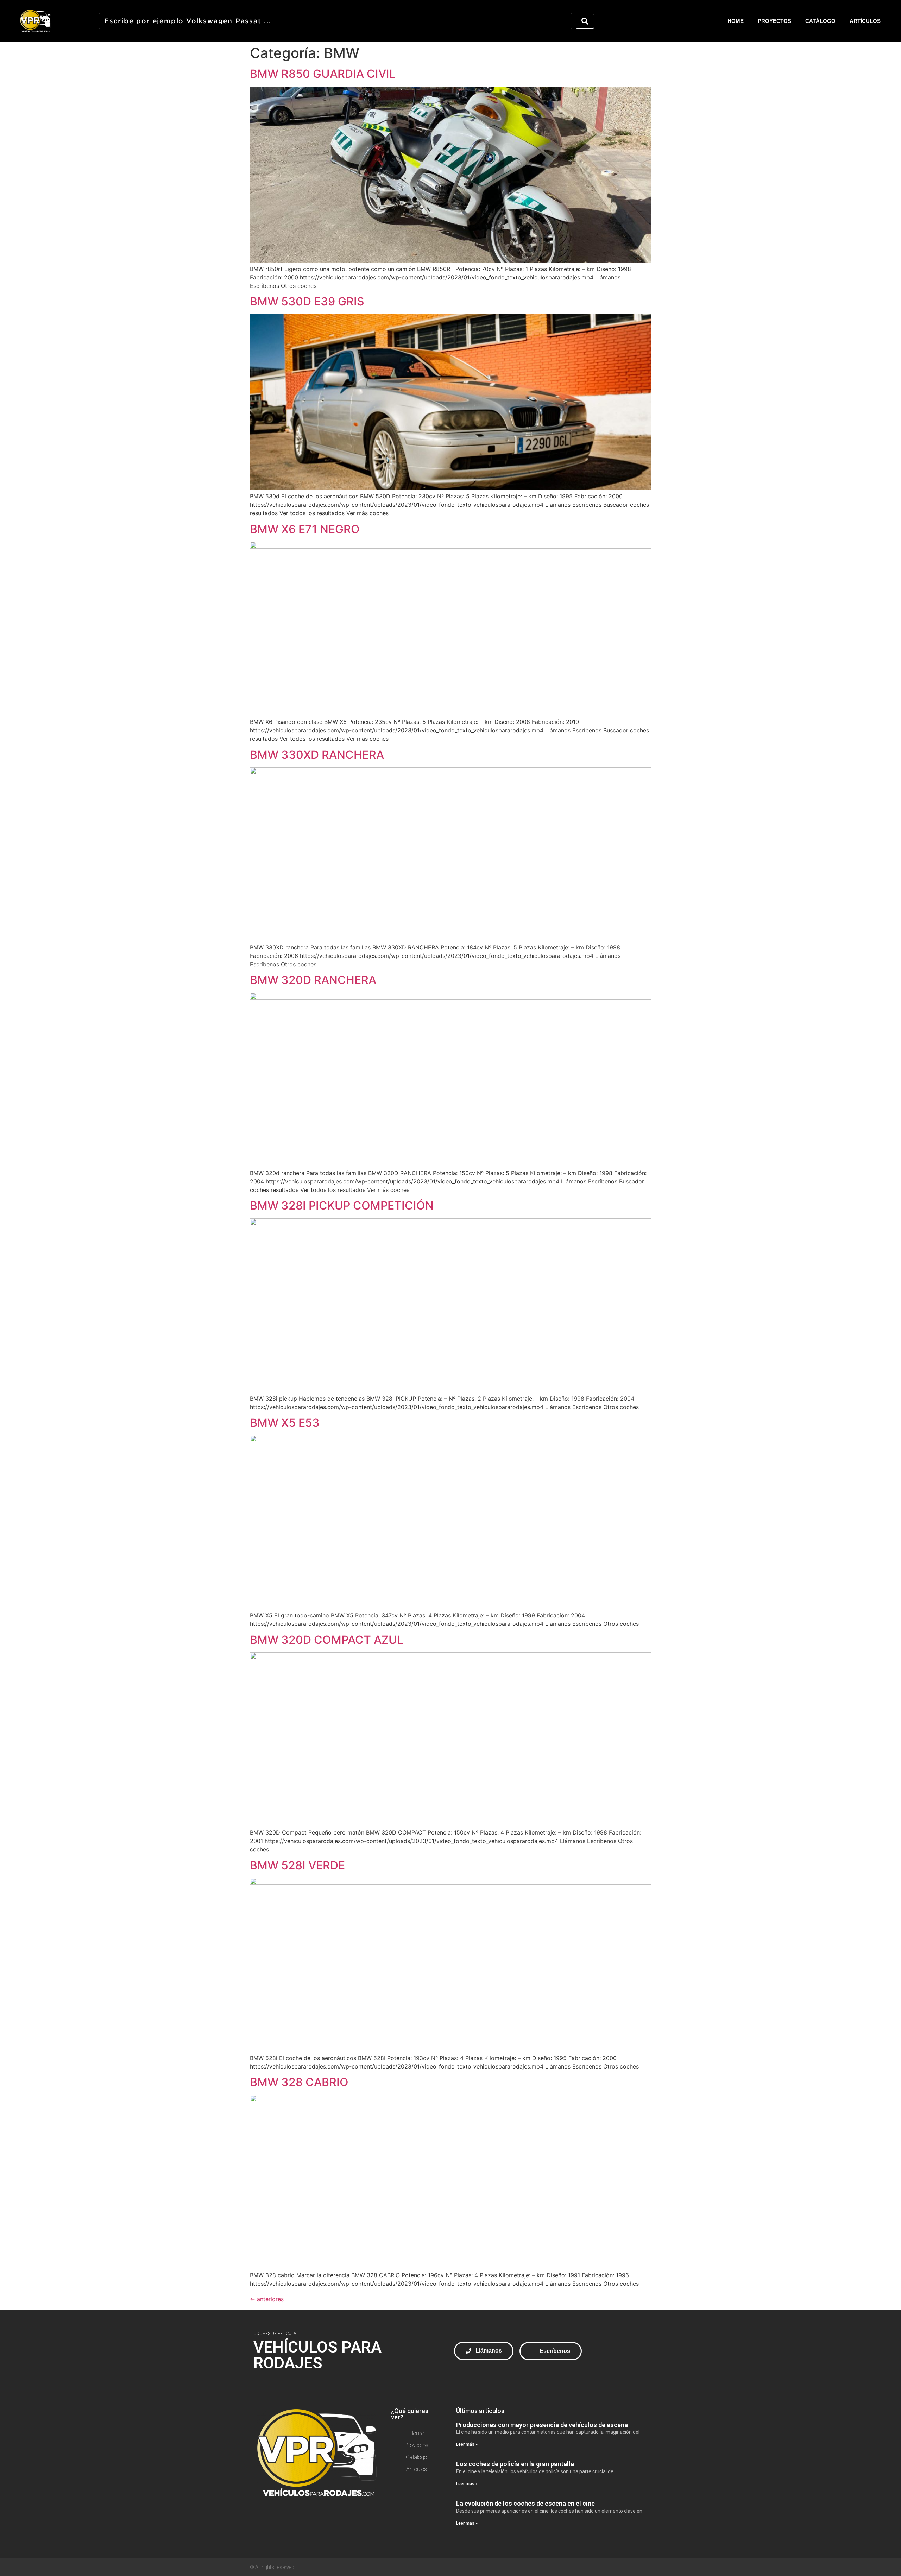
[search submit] (585, 21)
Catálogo (820, 21)
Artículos (865, 21)
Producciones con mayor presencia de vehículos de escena (542, 2425)
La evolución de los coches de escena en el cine (525, 2503)
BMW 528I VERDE (297, 1865)
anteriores (267, 2299)
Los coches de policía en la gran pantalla (515, 2464)
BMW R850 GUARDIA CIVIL (323, 74)
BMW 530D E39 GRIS (307, 301)
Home (736, 21)
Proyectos (774, 21)
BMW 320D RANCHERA (313, 980)
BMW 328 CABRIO (299, 2082)
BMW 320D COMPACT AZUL (327, 1640)
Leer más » (467, 2444)
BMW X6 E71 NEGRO (305, 529)
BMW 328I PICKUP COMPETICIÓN (342, 1205)
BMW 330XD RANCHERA (317, 755)
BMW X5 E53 (285, 1423)
